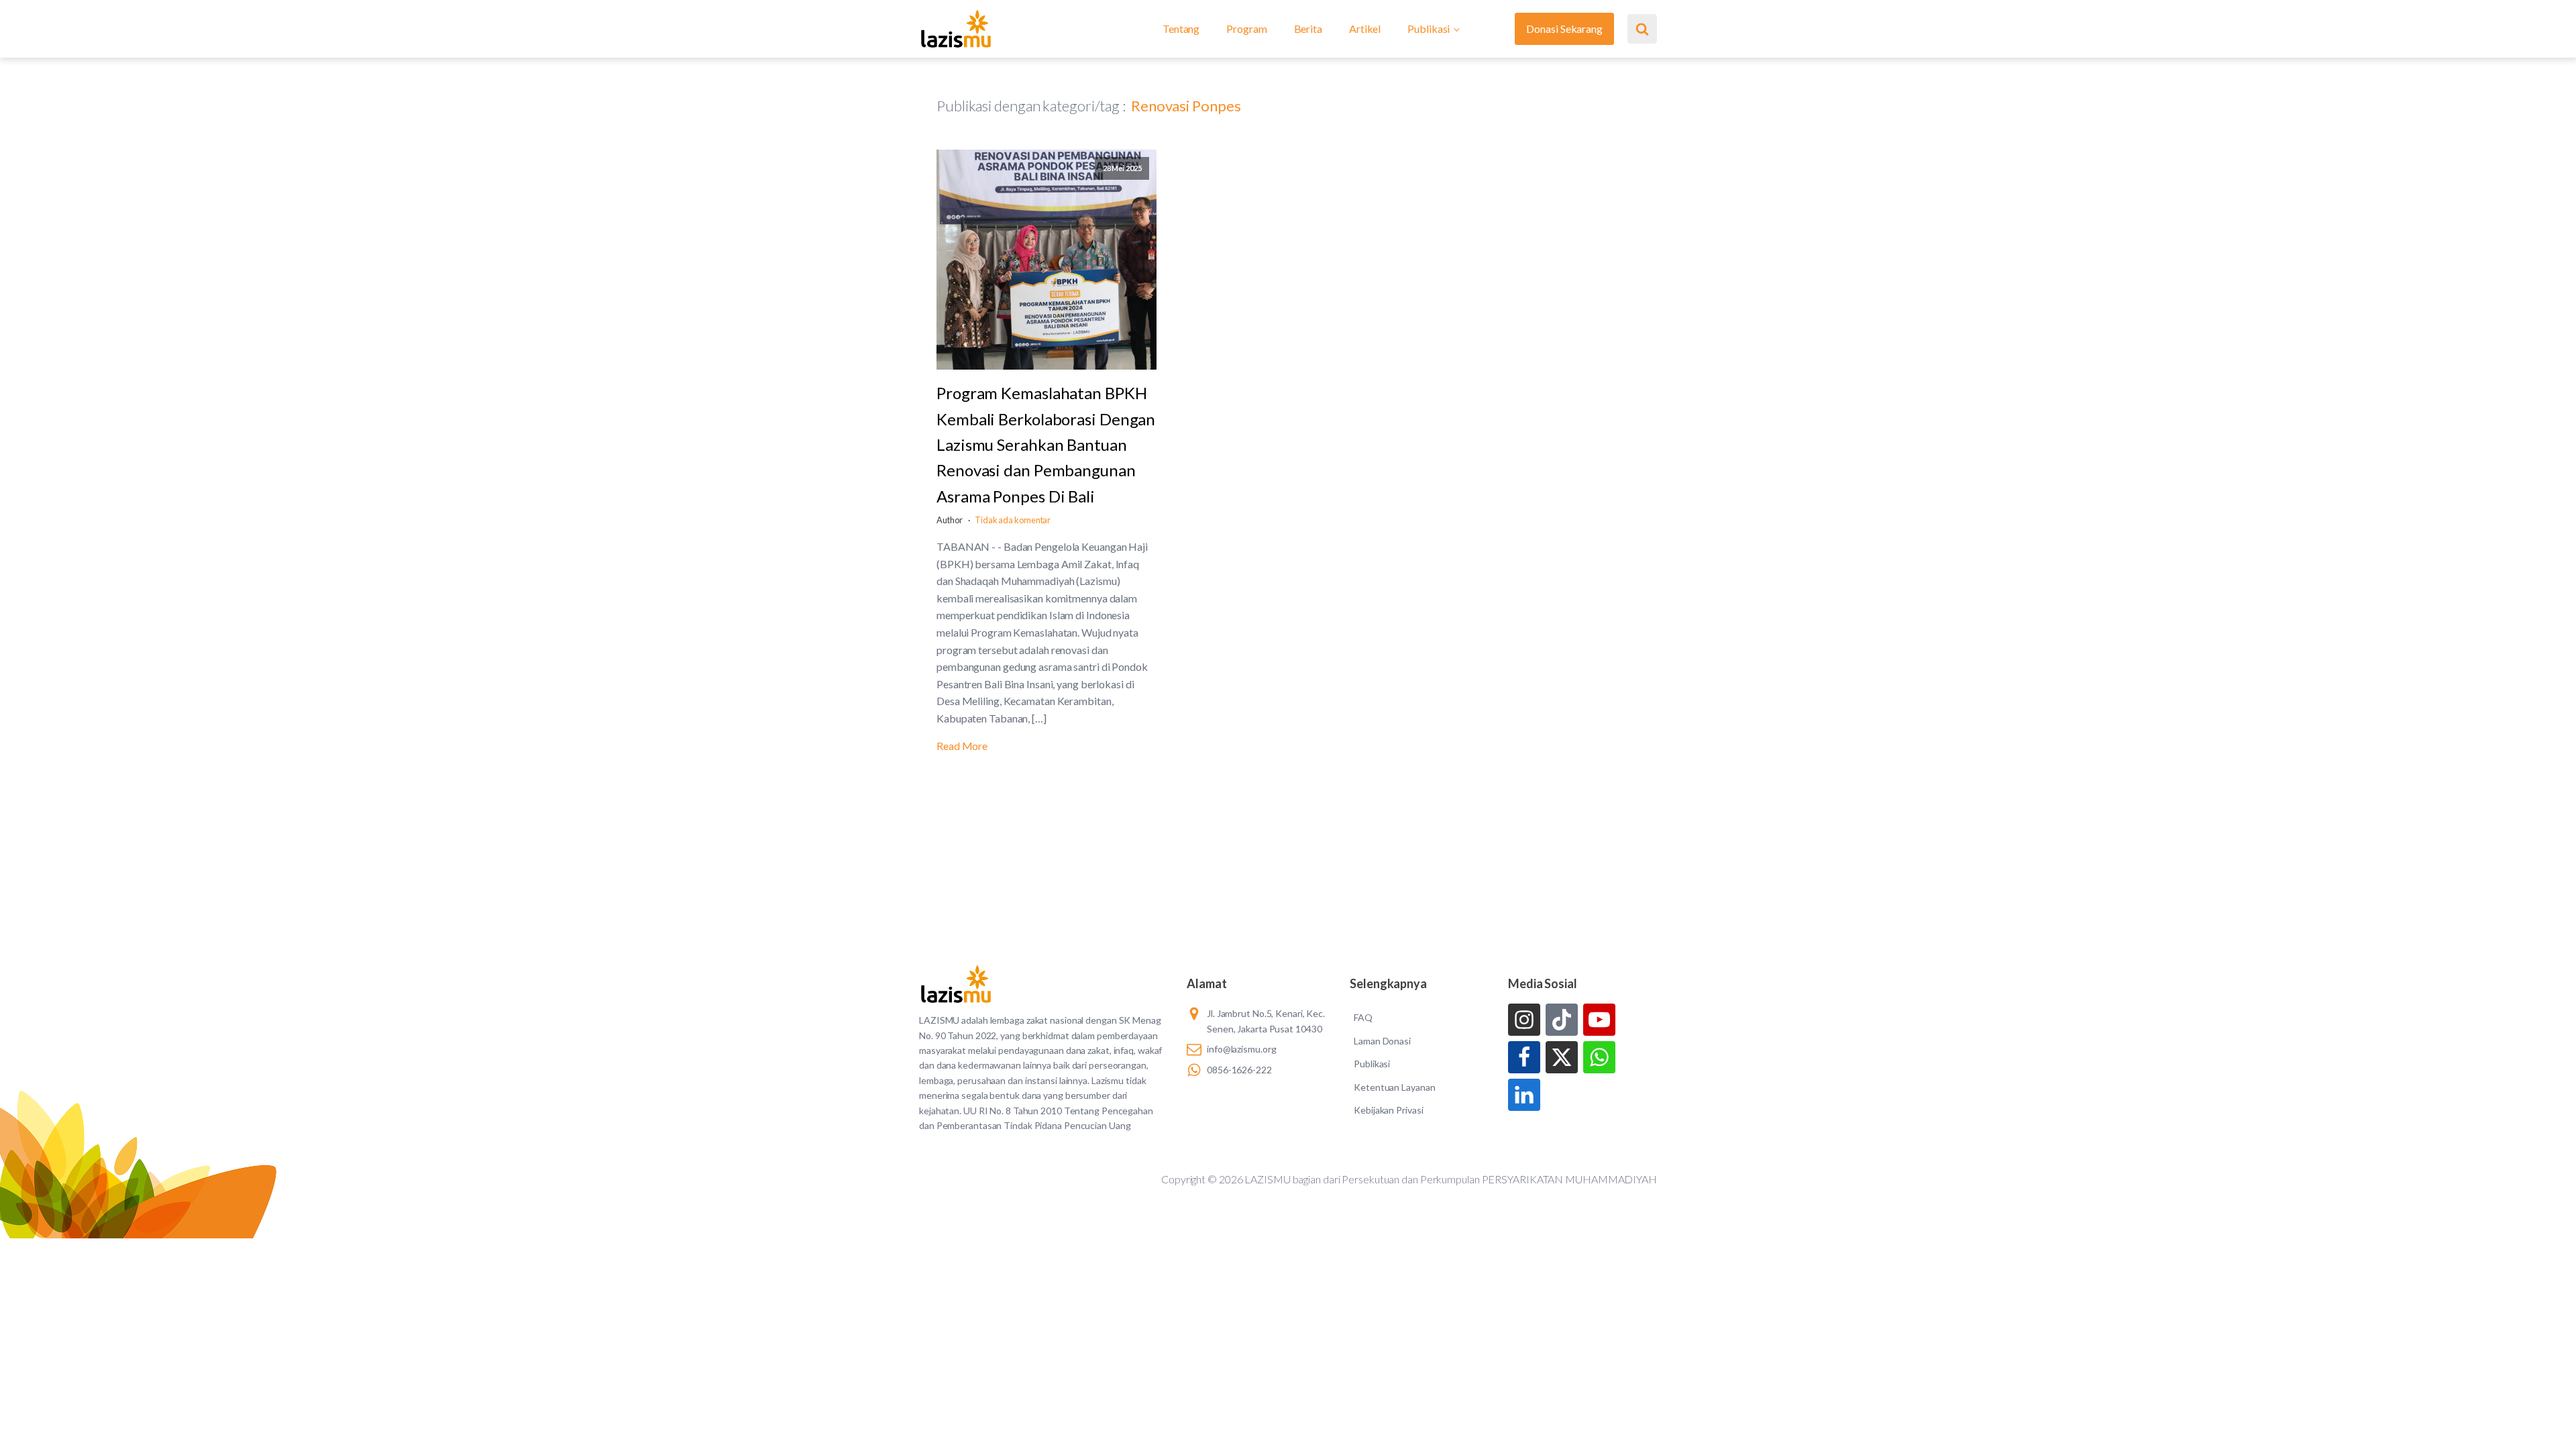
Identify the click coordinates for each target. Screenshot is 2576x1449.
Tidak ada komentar (1013, 520)
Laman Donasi (1382, 1041)
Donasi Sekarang (1564, 29)
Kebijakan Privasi (1388, 1110)
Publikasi (1429, 29)
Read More (962, 746)
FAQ (1363, 1017)
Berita (1308, 29)
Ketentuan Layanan (1394, 1087)
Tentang (1181, 29)
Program (1246, 29)
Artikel (1365, 29)
